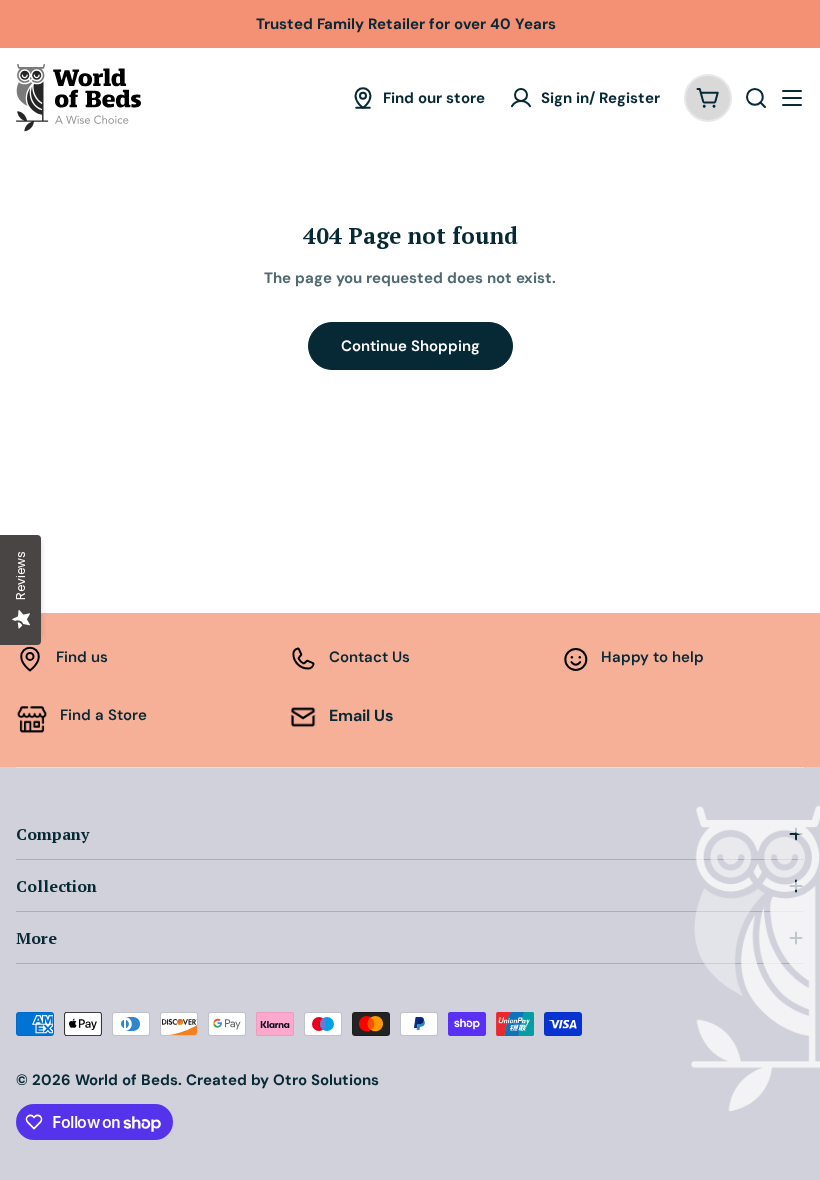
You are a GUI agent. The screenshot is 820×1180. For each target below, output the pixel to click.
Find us (82, 657)
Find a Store (103, 715)
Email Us (361, 715)
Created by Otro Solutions (282, 1080)
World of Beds (126, 1080)
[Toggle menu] (792, 98)
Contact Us (369, 657)
